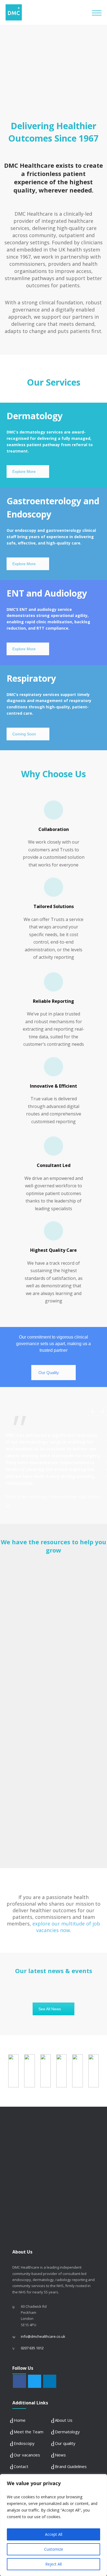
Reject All (54, 2564)
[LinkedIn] (50, 2382)
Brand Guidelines (71, 2466)
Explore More (24, 472)
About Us (64, 2420)
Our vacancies (27, 2455)
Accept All (54, 2534)
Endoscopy (24, 2443)
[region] (54, 2525)
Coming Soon (24, 734)
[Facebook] (19, 2382)
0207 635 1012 (32, 2348)
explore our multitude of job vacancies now (66, 1927)
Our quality (65, 2443)
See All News (50, 2009)
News (60, 2455)
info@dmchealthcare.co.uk (43, 2336)
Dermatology (67, 2432)
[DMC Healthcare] (49, 12)
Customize (54, 2549)
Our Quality (49, 1373)
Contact (21, 2466)
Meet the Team (29, 2432)
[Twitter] (35, 2382)
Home (20, 2420)
